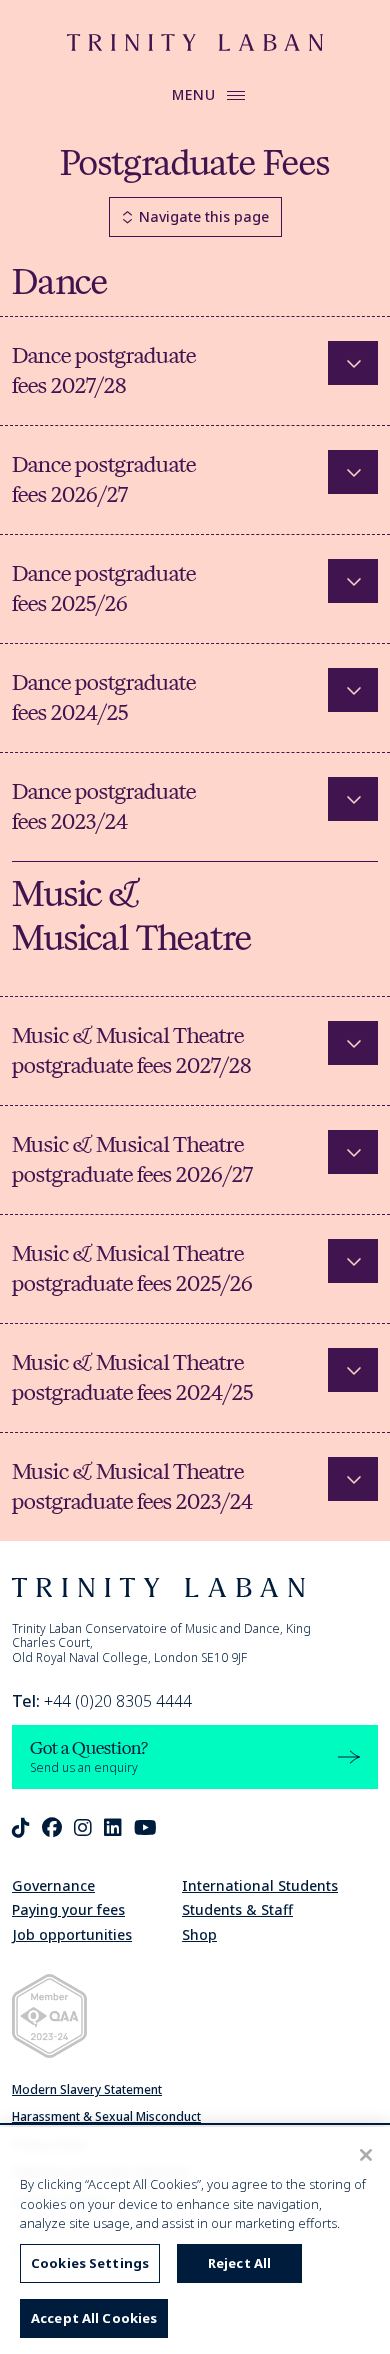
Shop (199, 1934)
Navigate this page (204, 216)
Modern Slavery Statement (87, 2089)
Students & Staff (237, 1909)
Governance (53, 1885)
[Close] (366, 2155)
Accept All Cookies (94, 2318)
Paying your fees (68, 1909)
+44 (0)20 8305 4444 (102, 1701)
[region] (195, 2240)
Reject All (239, 2263)
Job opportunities (72, 1934)
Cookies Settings (90, 2263)
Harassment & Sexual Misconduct (106, 2116)
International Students (260, 1885)
